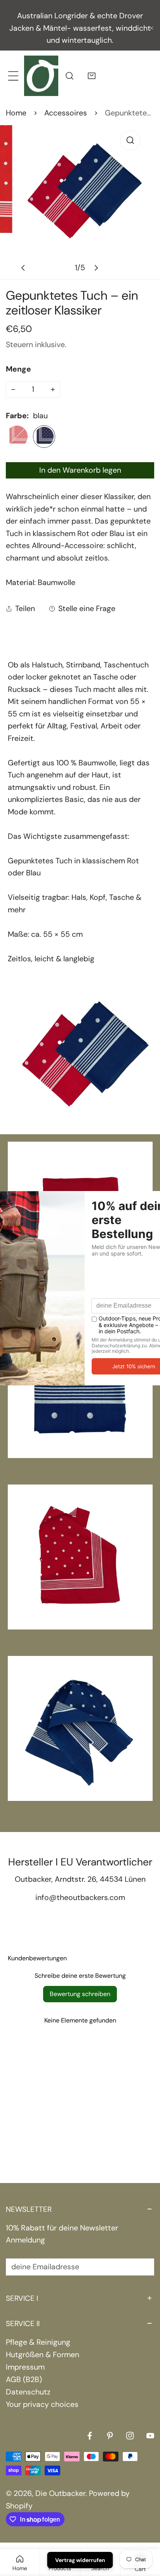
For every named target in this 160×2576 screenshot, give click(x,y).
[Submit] (142, 2267)
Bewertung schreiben (80, 1994)
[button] (92, 76)
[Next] (96, 268)
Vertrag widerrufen (80, 2560)
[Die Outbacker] (41, 75)
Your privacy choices (42, 2404)
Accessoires (66, 113)
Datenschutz (28, 2392)
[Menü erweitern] (13, 76)
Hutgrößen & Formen (43, 2355)
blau (44, 436)
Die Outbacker (60, 2493)
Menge (18, 369)
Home (16, 113)
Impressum (25, 2367)
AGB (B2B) (24, 2380)
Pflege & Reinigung (38, 2342)
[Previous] (24, 268)
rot (17, 436)
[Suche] (69, 76)
